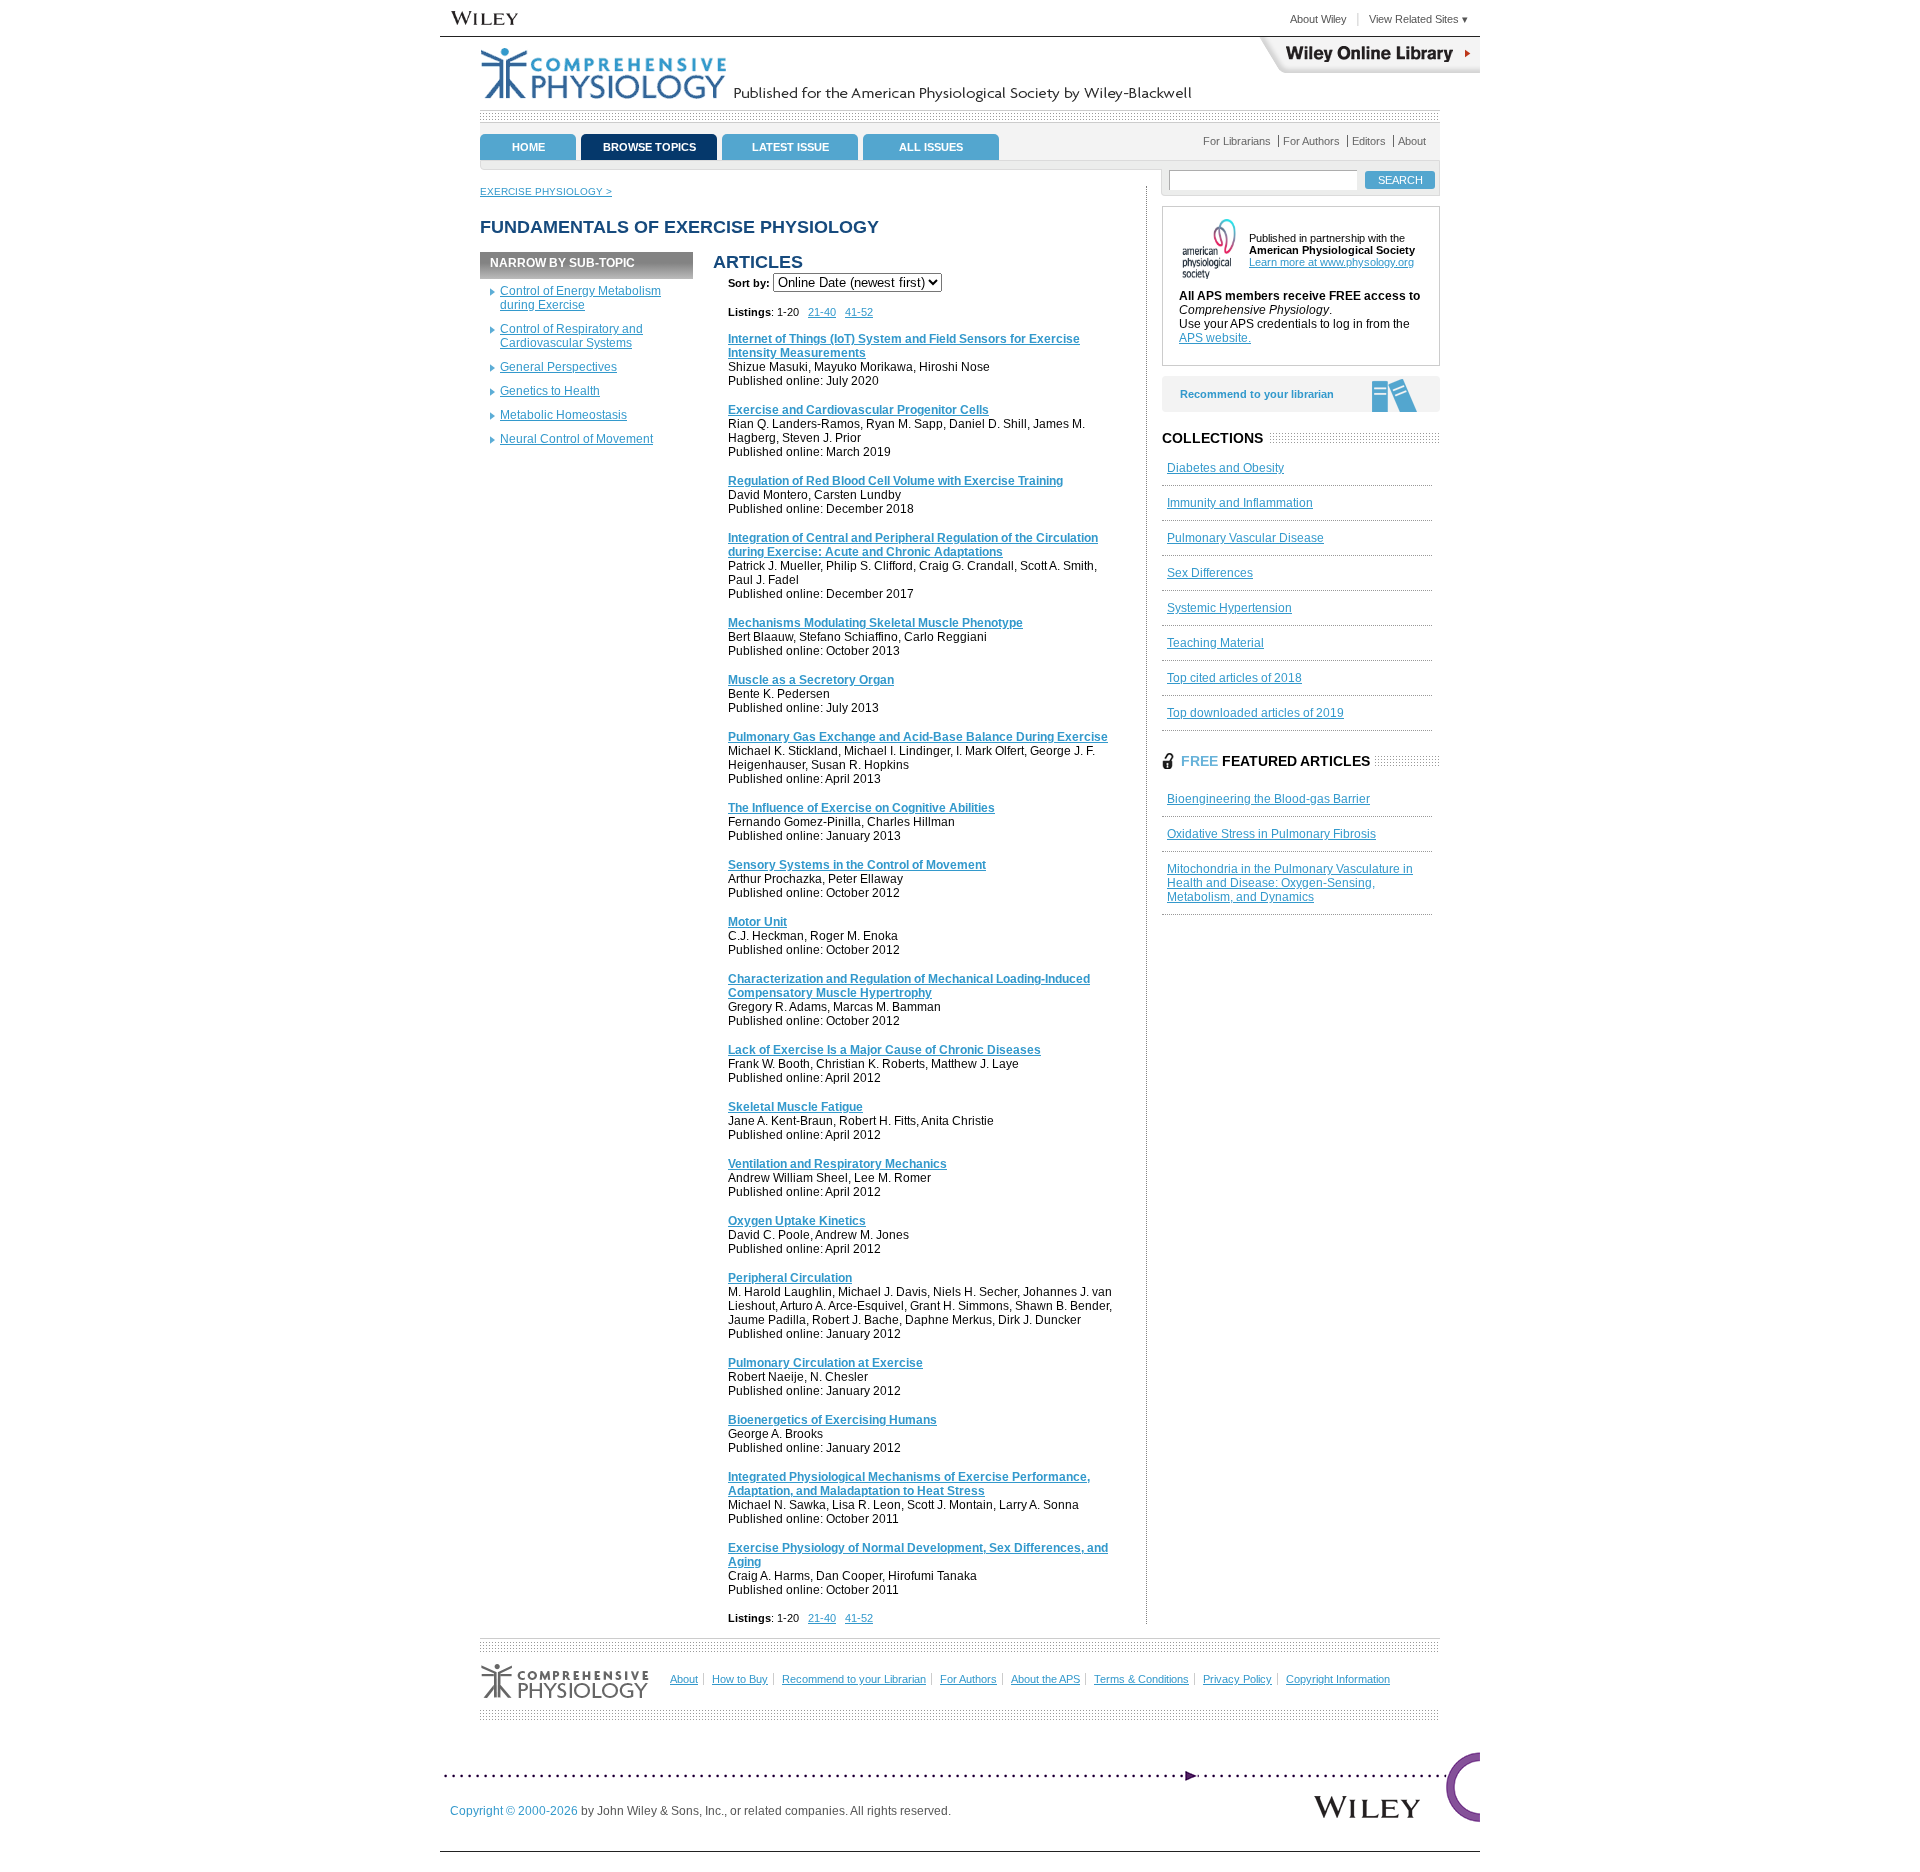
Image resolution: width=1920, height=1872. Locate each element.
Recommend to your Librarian (854, 1679)
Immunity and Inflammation (1240, 503)
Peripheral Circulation (790, 1278)
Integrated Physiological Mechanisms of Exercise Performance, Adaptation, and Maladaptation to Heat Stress (909, 1484)
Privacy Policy (1237, 1679)
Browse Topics (649, 147)
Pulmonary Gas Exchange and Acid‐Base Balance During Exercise (918, 737)
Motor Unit (757, 922)
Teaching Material (1215, 643)
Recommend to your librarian (1257, 394)
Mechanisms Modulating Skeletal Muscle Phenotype (875, 623)
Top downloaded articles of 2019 (1255, 713)
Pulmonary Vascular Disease (1245, 538)
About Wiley (1318, 19)
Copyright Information (1338, 1679)
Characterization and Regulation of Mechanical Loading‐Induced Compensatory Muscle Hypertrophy (909, 986)
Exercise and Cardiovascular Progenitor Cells (858, 410)
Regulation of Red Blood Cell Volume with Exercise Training (895, 481)
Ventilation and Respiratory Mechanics (837, 1164)
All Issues (931, 147)
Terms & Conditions (1141, 1679)
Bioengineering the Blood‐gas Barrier (1268, 799)
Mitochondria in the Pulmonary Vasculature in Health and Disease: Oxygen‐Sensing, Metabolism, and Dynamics (1290, 883)
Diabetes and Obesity (1225, 468)
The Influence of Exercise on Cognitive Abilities (861, 808)
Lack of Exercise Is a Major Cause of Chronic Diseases (884, 1050)
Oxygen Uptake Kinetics (797, 1221)
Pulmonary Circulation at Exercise (825, 1363)
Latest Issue (790, 147)
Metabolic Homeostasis (563, 415)
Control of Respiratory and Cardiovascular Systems (571, 336)
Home (528, 147)
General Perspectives (558, 367)
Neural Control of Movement (576, 439)
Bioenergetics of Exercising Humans (832, 1420)
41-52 (859, 312)
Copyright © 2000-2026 (515, 1811)
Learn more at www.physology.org (1331, 262)
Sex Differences (1210, 573)
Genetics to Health (550, 391)
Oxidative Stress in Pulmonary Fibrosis (1271, 834)
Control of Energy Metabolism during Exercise (580, 298)
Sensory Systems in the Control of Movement (857, 865)
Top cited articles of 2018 (1234, 678)
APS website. (1215, 338)
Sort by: (749, 283)
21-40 (822, 312)
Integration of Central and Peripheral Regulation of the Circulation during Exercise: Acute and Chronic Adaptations (913, 545)
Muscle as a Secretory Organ (811, 680)
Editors (1369, 141)
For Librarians (1237, 141)
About (1412, 141)
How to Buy (740, 1679)
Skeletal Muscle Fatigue (795, 1107)
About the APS (1045, 1679)
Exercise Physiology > (546, 191)
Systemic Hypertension (1229, 608)
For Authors (1311, 141)
